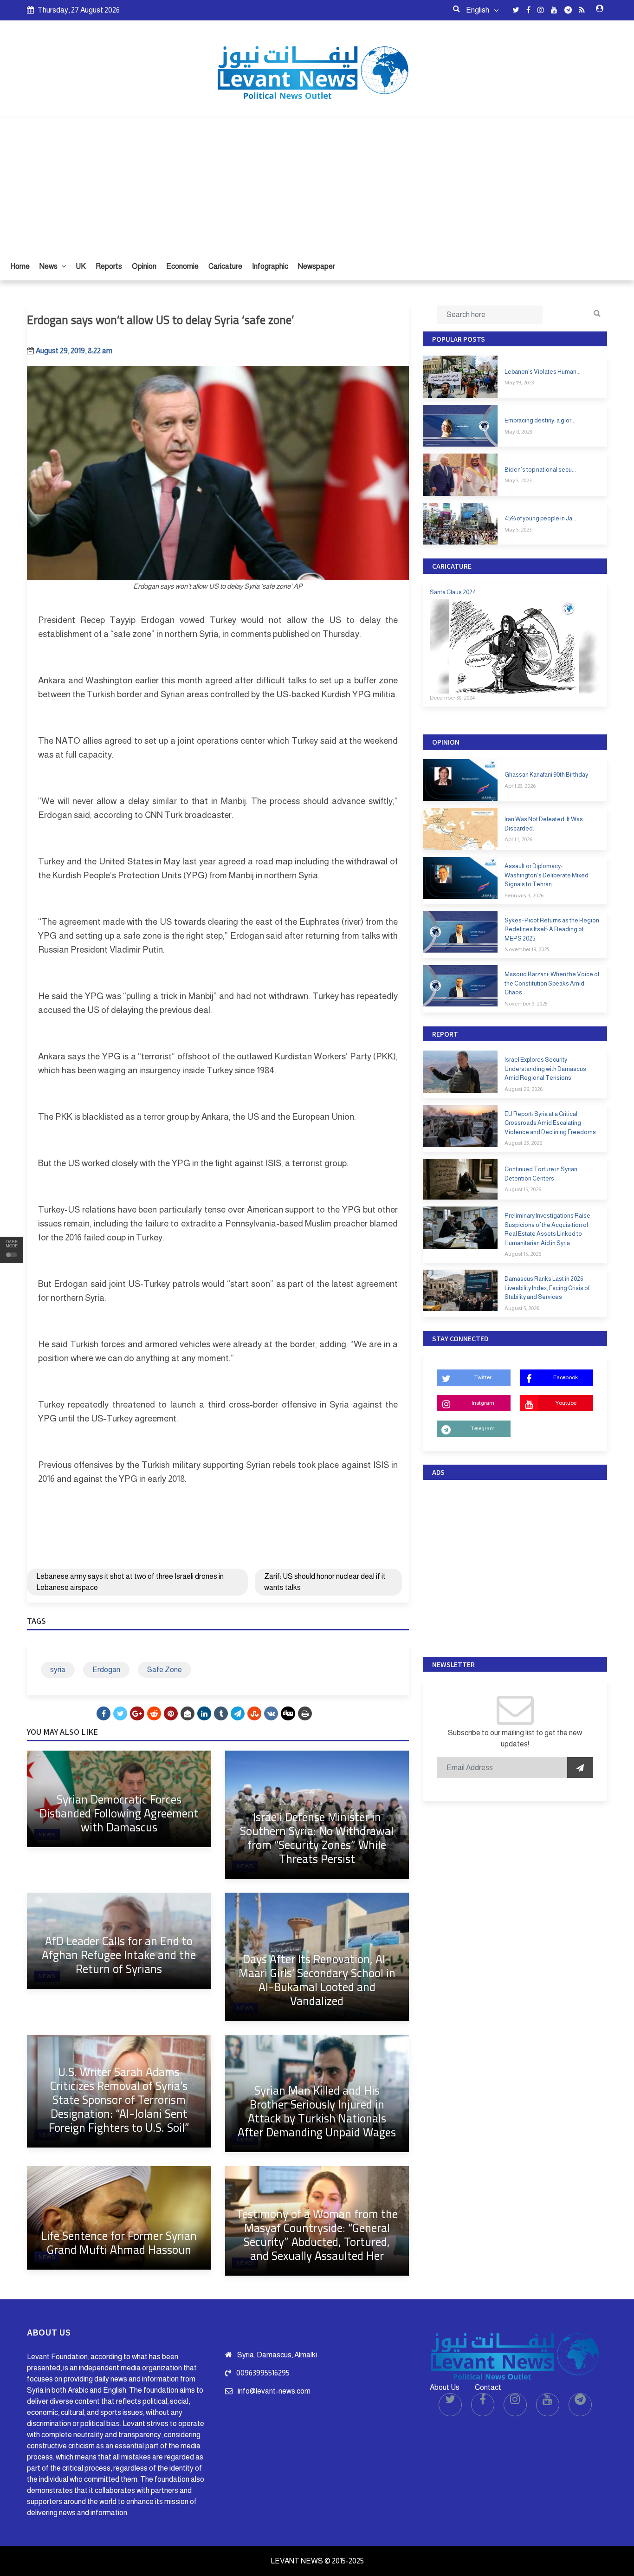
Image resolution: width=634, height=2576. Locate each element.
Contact (488, 2387)
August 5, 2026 (522, 1308)
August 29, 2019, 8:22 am (74, 351)
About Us (445, 2387)
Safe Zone (165, 1670)
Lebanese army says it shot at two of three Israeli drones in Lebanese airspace (130, 1582)
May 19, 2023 (519, 383)
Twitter (483, 1377)
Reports (109, 266)
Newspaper (317, 266)
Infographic (270, 266)
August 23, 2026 (523, 1143)
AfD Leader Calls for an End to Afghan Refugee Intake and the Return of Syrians (119, 1955)
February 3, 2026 (524, 895)
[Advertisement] (317, 183)
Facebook (566, 1377)
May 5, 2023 (518, 480)
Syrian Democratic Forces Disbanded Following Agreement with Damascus (119, 1813)
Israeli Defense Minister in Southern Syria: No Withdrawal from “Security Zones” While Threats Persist (317, 1838)
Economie (182, 266)
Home (20, 266)
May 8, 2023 (518, 432)
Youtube (566, 1403)
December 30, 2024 (452, 698)
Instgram (483, 1403)
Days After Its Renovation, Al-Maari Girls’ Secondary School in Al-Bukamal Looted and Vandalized (317, 1980)
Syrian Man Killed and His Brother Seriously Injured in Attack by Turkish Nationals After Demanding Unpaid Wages (317, 2111)
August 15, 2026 (523, 1189)
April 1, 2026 (518, 839)
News (49, 266)
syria (58, 1670)
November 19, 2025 (527, 949)
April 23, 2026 (520, 786)
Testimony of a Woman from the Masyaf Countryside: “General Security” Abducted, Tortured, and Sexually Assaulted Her (317, 2235)
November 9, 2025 (526, 1004)
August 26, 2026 (524, 1089)
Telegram (483, 1428)
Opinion (144, 266)
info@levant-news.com (274, 2391)
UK (81, 266)
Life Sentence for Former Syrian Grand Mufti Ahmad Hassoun (119, 2242)
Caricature (225, 266)
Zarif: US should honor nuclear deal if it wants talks (325, 1582)
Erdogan (106, 1670)
